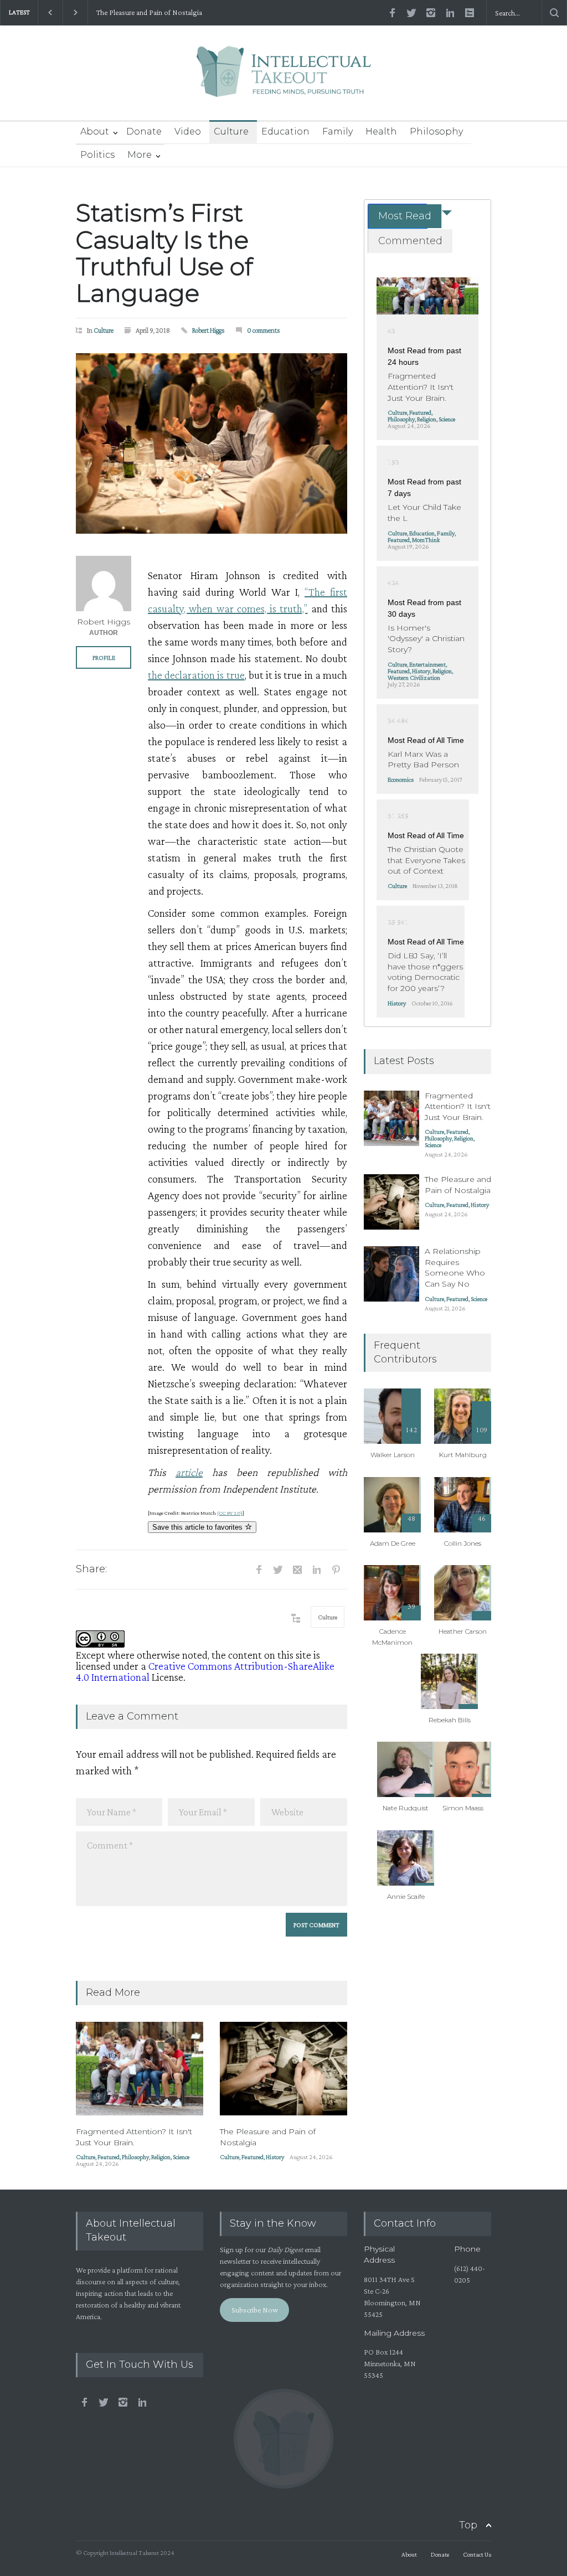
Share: (91, 1569)
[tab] (398, 216)
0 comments (264, 330)
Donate (144, 131)
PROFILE (104, 658)
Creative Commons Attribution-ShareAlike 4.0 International (205, 1671)
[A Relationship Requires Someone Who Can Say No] (391, 1274)
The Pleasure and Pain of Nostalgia (149, 12)
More (140, 155)
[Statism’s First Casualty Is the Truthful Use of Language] (212, 443)
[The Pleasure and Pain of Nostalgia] (283, 2069)
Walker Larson (393, 1455)
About (95, 131)
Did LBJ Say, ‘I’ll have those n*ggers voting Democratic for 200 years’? (425, 972)
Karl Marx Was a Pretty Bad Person (423, 760)
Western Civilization (414, 678)
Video (188, 131)
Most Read (405, 216)
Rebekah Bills (450, 1720)
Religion (161, 2157)
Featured (109, 2157)
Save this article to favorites (199, 1527)
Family (337, 131)
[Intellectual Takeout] (284, 79)
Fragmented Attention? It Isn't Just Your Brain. (134, 2137)
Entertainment (427, 664)
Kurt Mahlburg (463, 1455)
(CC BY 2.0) (230, 1513)
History (275, 2157)
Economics (401, 779)
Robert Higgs (208, 330)
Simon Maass (463, 1808)
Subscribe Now (255, 2310)
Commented (410, 241)
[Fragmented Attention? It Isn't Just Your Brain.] (140, 2069)
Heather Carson (463, 1631)
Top (468, 2525)
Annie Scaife (406, 1896)
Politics (97, 155)
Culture (231, 131)
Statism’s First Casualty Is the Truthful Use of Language (164, 253)
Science (181, 2157)
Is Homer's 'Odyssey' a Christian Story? (426, 639)
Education (285, 131)
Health (381, 131)
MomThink (426, 540)
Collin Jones (463, 1543)
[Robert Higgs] (104, 584)
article (189, 1472)
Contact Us (477, 2554)
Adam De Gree (393, 1543)
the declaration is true (196, 675)
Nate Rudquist (406, 1808)
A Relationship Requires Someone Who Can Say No (455, 1268)
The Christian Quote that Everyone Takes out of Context (426, 860)
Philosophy (436, 131)
